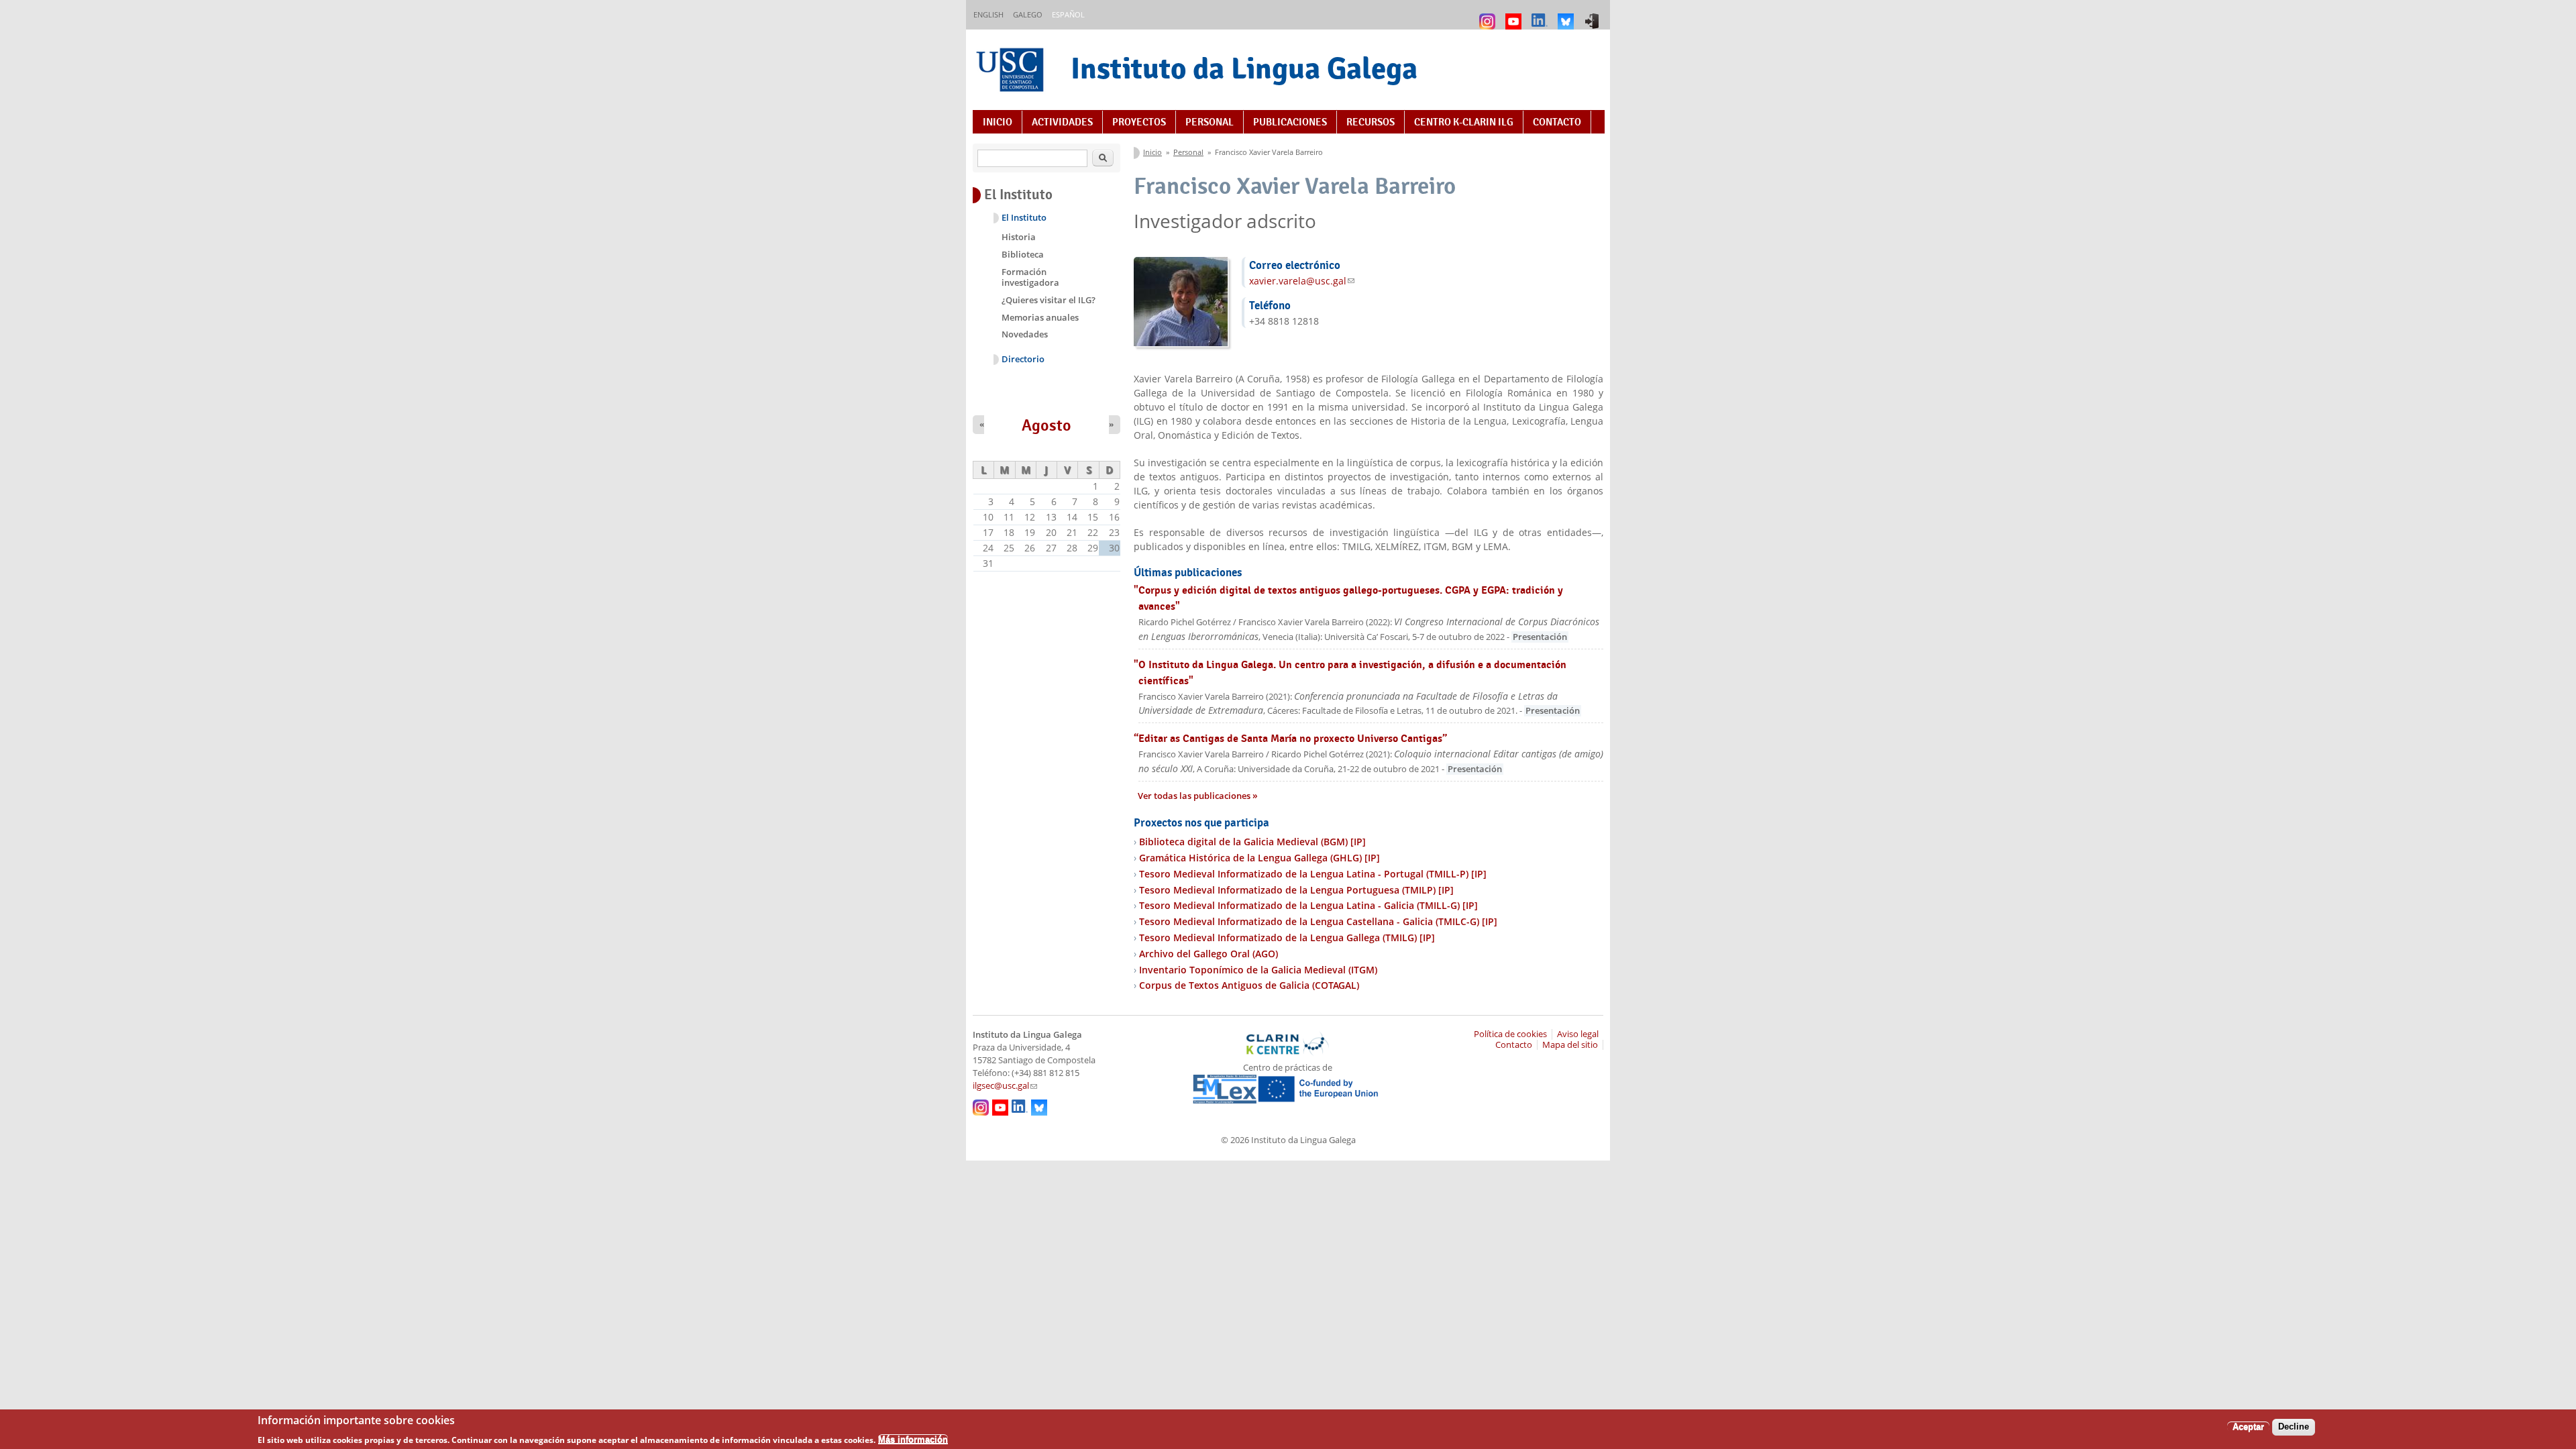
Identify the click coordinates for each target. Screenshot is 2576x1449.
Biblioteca (1023, 254)
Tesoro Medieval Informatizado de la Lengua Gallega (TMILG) (1287, 937)
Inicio (998, 122)
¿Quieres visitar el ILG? (1049, 300)
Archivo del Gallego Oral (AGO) (1209, 954)
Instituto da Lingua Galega (1244, 68)
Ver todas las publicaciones (1195, 796)
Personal (1210, 122)
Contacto (1557, 122)
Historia (1019, 237)
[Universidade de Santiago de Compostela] (1012, 71)
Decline (2294, 1427)
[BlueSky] (1567, 15)
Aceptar (2248, 1427)
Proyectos (1139, 122)
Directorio (1023, 359)
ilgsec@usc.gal (1005, 1086)
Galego (1028, 14)
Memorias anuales (1040, 317)
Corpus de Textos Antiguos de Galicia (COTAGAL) (1249, 985)
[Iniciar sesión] (1594, 15)
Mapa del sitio (1570, 1045)
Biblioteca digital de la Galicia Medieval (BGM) (1252, 842)
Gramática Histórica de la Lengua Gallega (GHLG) (1259, 858)
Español (1068, 14)
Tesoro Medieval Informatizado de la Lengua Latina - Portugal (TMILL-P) (1313, 874)
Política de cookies (1510, 1034)
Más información (913, 1439)
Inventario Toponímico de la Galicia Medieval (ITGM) (1258, 970)
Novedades (1025, 334)
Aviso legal (1578, 1034)
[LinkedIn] (1541, 15)
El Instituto (1024, 218)
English (988, 14)
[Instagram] (1489, 15)
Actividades (1062, 122)
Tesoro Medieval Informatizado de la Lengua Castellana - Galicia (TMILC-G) (1318, 921)
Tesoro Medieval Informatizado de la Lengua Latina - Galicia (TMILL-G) (1308, 905)
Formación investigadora (1030, 277)
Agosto (1046, 425)
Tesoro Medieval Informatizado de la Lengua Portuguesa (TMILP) (1296, 890)
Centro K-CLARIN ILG (1464, 122)
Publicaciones (1290, 122)
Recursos (1371, 122)
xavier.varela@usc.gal (1302, 281)
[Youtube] (1515, 15)
